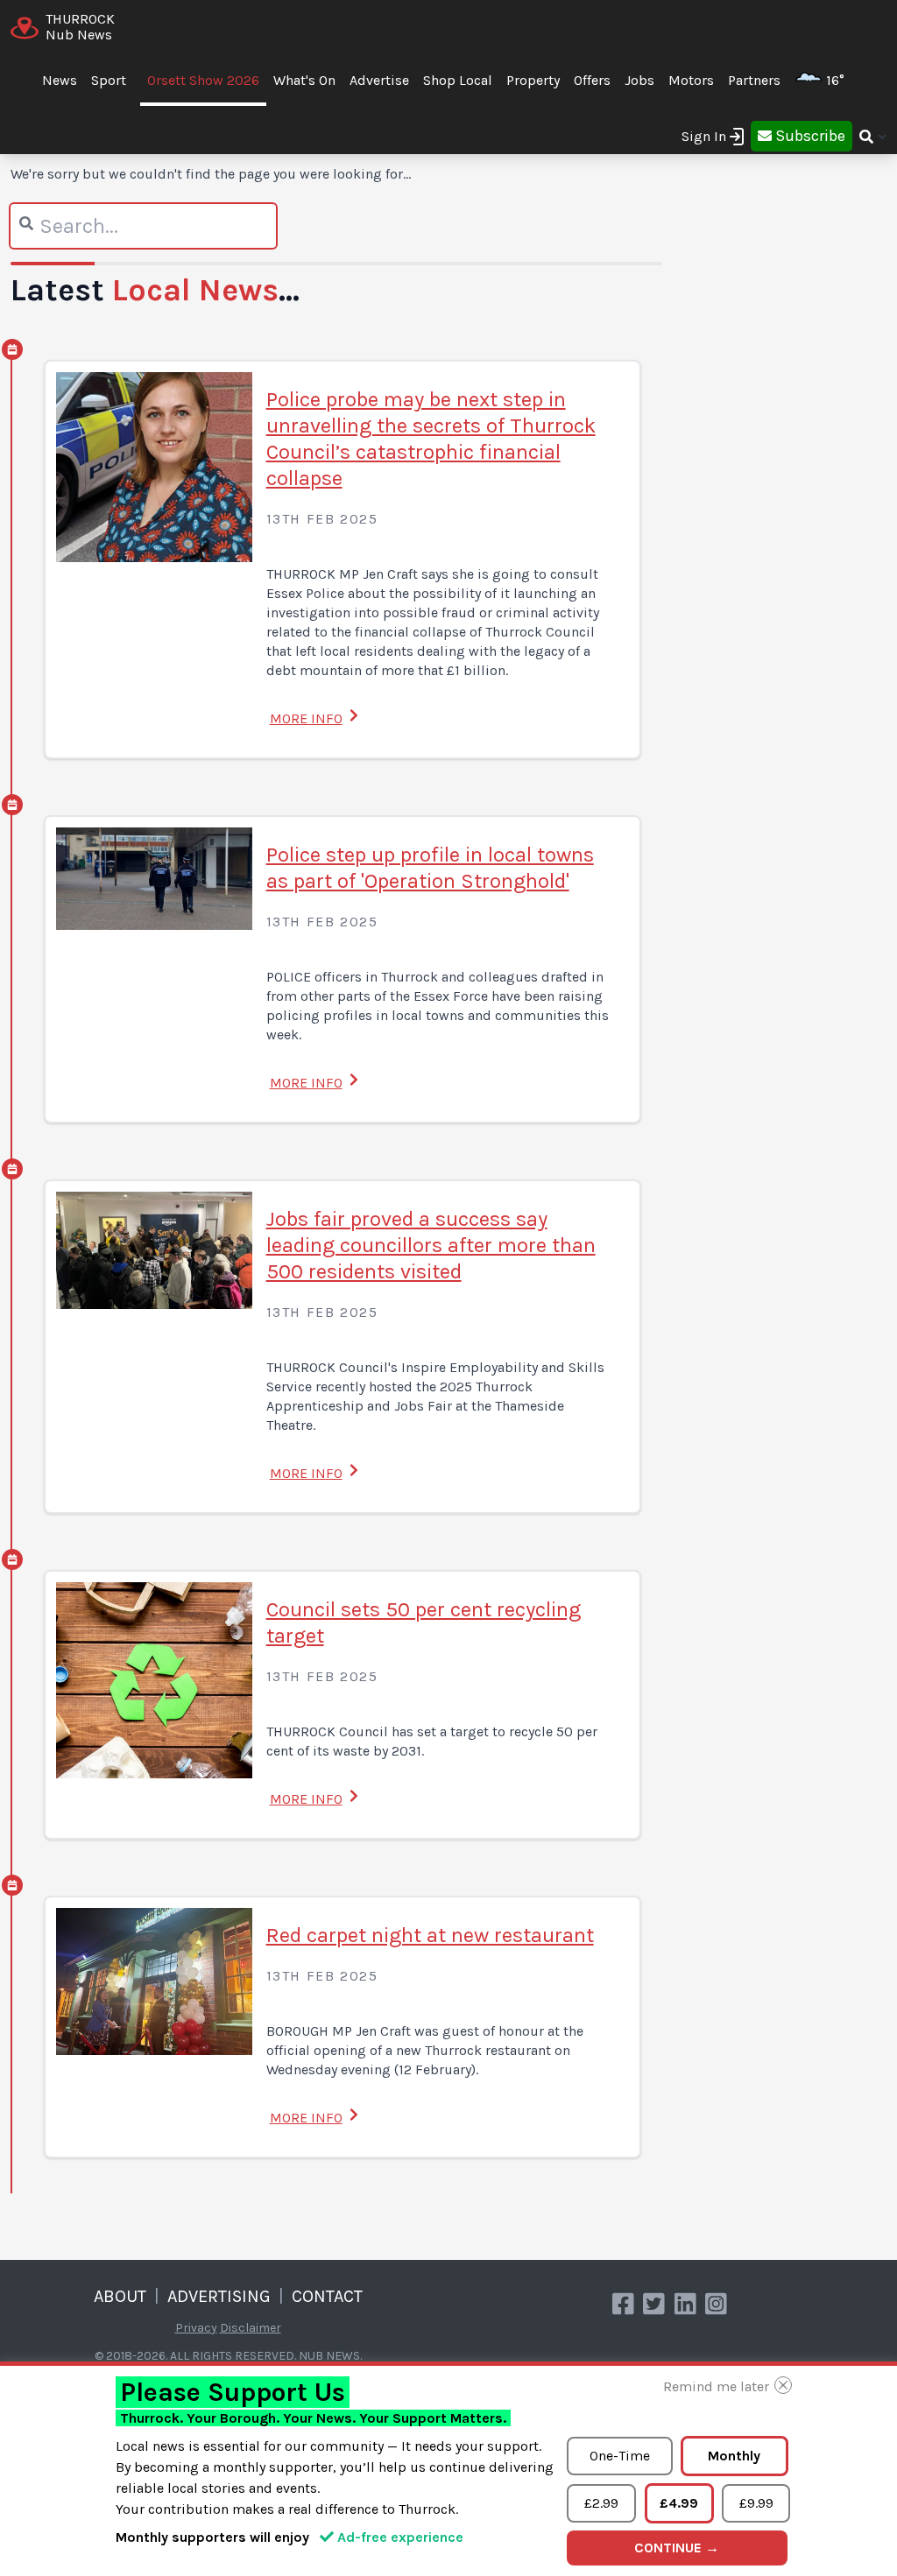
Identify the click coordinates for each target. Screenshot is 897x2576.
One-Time (620, 2456)
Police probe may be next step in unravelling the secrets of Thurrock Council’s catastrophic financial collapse (431, 439)
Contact (327, 2296)
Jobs (639, 80)
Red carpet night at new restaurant (430, 1935)
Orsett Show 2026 (203, 80)
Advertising (219, 2296)
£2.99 (601, 2503)
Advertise (379, 80)
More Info (306, 718)
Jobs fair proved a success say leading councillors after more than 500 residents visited (431, 1245)
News (60, 80)
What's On (304, 80)
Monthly (734, 2456)
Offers (592, 80)
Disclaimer (251, 2328)
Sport (109, 80)
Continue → (677, 2548)
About (120, 2296)
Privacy (196, 2328)
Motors (691, 80)
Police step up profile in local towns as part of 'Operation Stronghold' (430, 868)
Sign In (704, 136)
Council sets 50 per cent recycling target (424, 1622)
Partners (754, 80)
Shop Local (458, 80)
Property (533, 80)
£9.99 (756, 2503)
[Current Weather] (851, 80)
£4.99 (679, 2503)
